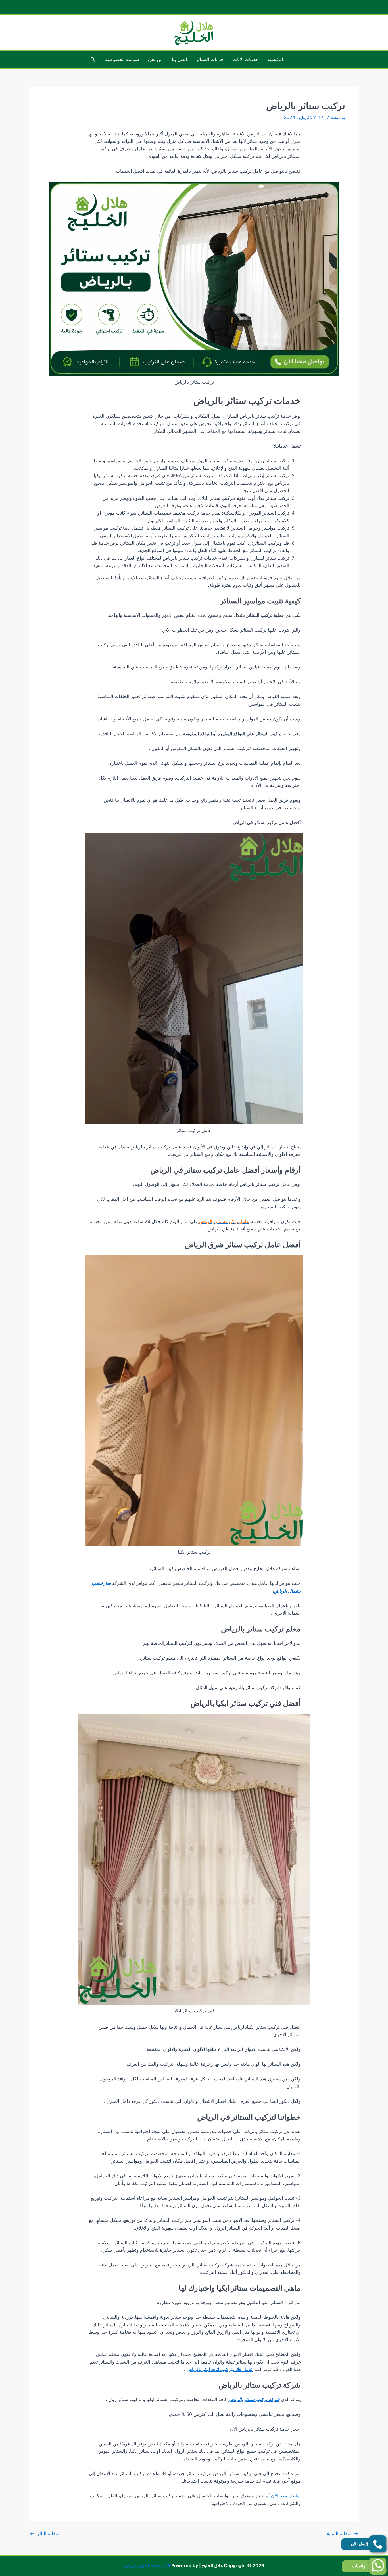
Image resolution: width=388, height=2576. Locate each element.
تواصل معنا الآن (286, 2496)
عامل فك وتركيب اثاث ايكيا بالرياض (220, 2369)
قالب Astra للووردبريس (147, 2565)
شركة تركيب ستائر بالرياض (254, 2399)
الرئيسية (275, 59)
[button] (92, 59)
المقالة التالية (45, 2533)
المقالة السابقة (341, 2533)
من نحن (155, 59)
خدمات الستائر (210, 59)
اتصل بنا (179, 59)
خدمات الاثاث (246, 59)
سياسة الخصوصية (122, 59)
